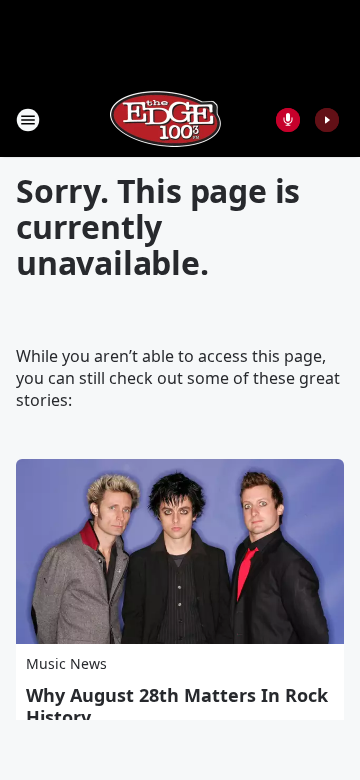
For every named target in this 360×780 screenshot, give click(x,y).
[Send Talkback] (288, 120)
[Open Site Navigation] (28, 120)
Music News (66, 663)
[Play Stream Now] (327, 120)
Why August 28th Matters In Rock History (177, 706)
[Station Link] (166, 119)
